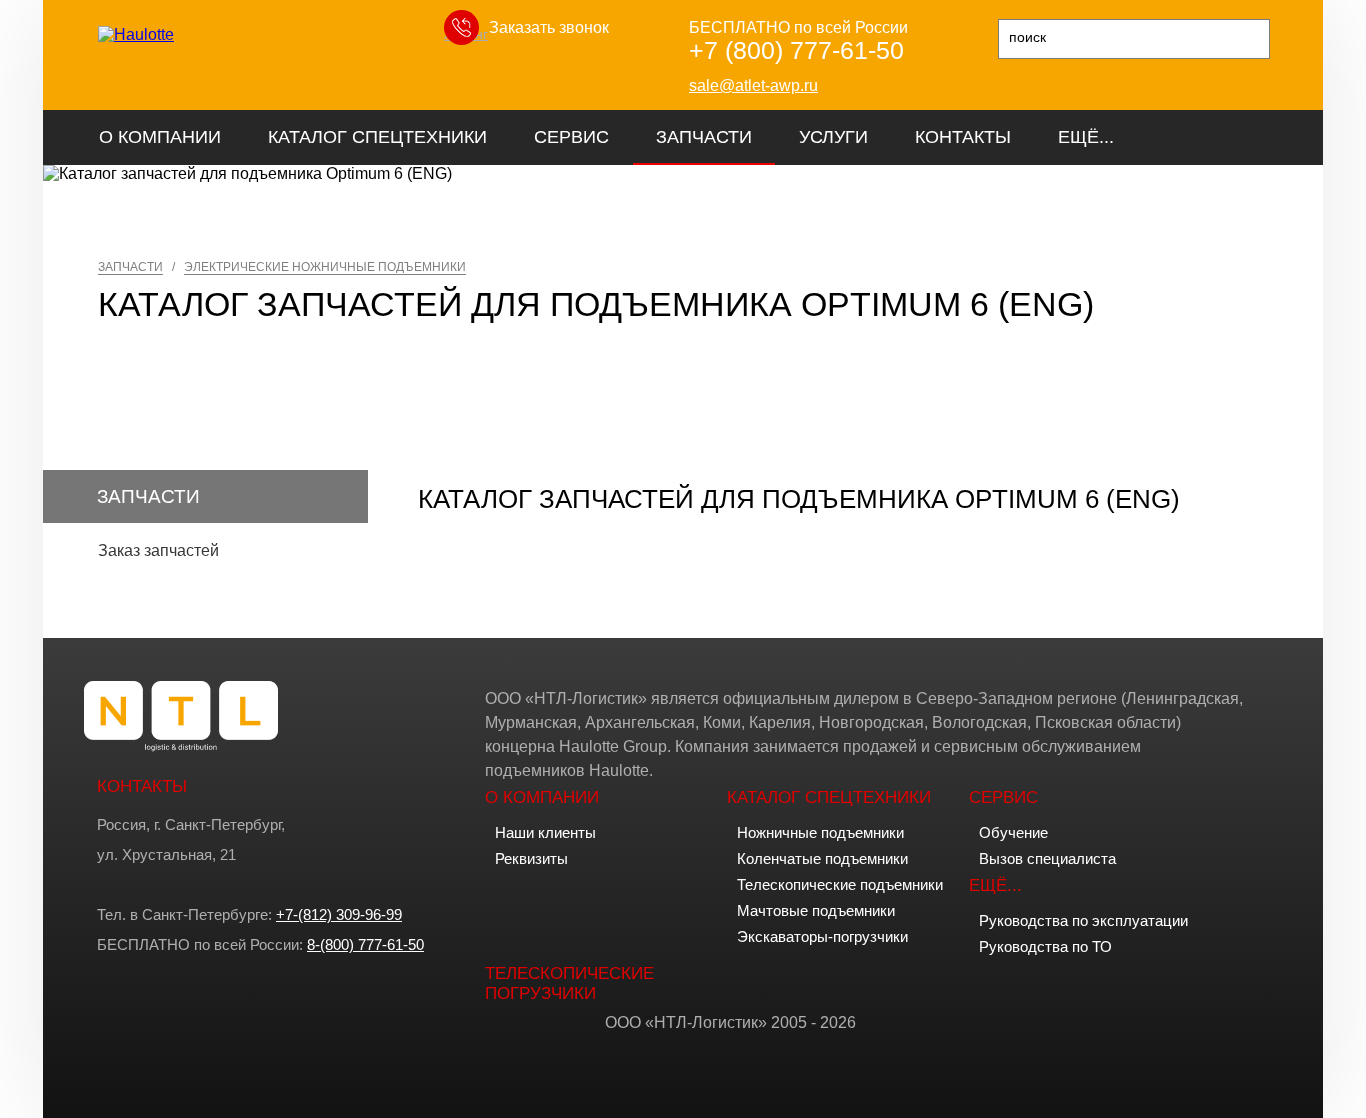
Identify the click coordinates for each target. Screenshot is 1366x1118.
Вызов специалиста (1047, 858)
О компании (160, 137)
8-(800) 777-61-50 (365, 944)
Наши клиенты (545, 832)
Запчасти (704, 137)
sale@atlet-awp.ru (753, 85)
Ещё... (1086, 137)
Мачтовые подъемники (816, 910)
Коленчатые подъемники (822, 858)
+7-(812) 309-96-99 (339, 914)
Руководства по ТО (1045, 946)
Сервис (571, 137)
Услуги (833, 137)
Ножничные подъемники (820, 832)
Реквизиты (531, 858)
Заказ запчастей (158, 550)
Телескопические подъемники (840, 884)
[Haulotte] (136, 34)
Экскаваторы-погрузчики (822, 936)
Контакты (963, 137)
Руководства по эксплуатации (1083, 920)
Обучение (1013, 832)
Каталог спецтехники (377, 137)
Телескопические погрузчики (569, 983)
